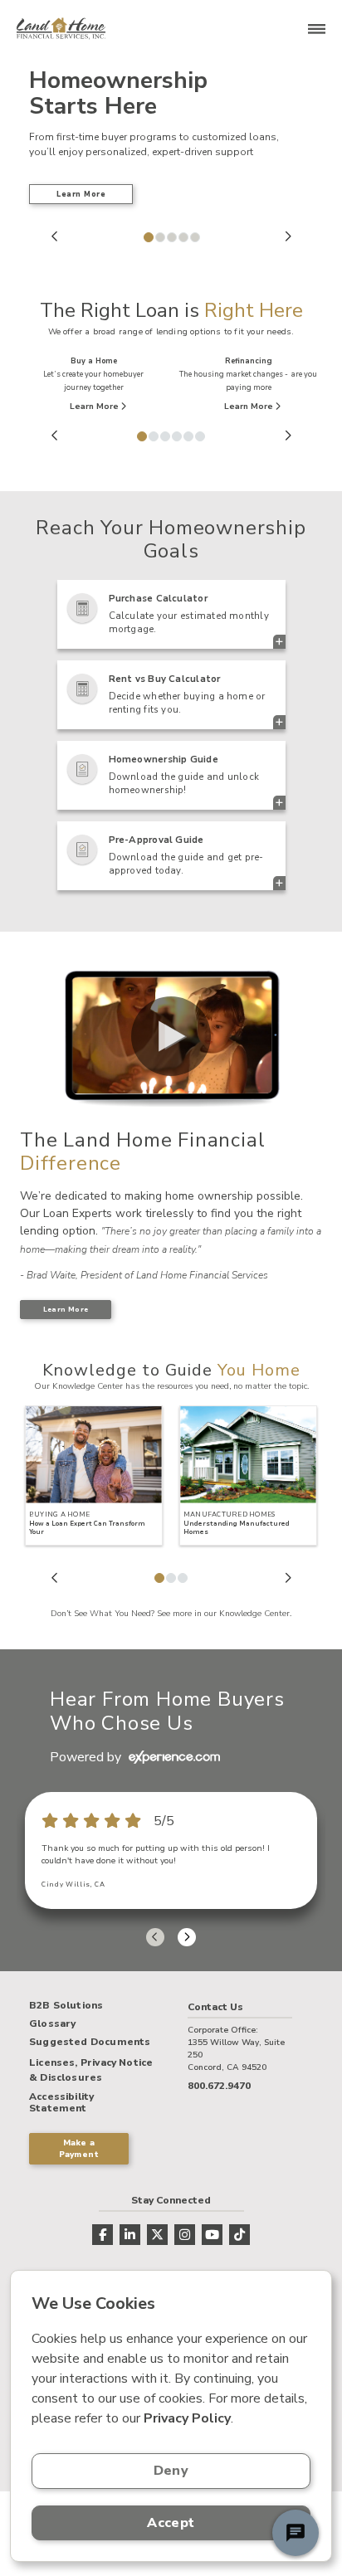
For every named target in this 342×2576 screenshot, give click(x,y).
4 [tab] (183, 236)
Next (288, 236)
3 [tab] (171, 236)
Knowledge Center (254, 1614)
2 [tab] (159, 236)
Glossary (52, 2024)
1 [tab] (148, 236)
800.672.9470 (219, 2086)
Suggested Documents (90, 2043)
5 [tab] (194, 236)
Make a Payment (79, 2149)
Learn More (81, 194)
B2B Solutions (66, 2006)
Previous (55, 236)
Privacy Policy (187, 2418)
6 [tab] (199, 436)
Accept (171, 2523)
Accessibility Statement (61, 2103)
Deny (171, 2471)
